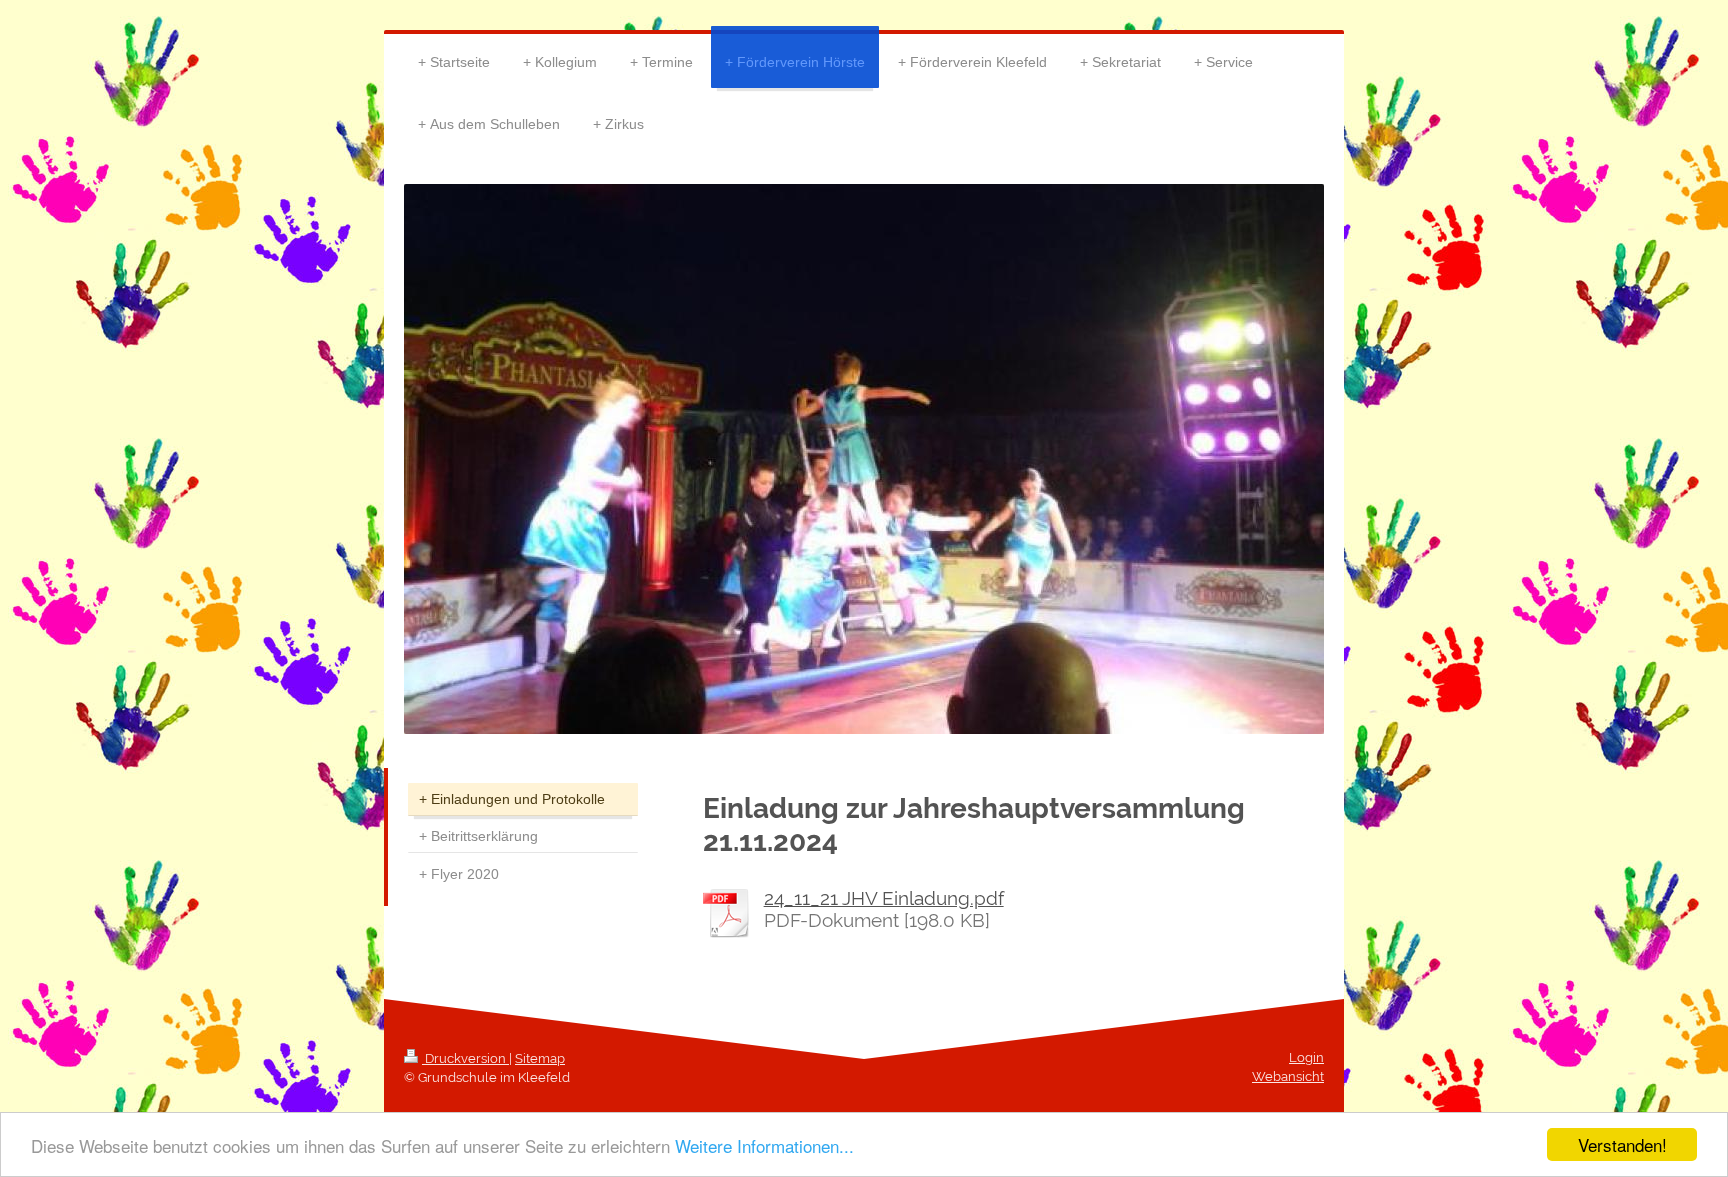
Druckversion (465, 1058)
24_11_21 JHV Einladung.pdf (884, 898)
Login (1306, 1057)
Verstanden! (1622, 1144)
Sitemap (540, 1058)
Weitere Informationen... (764, 1145)
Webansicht (1288, 1076)
